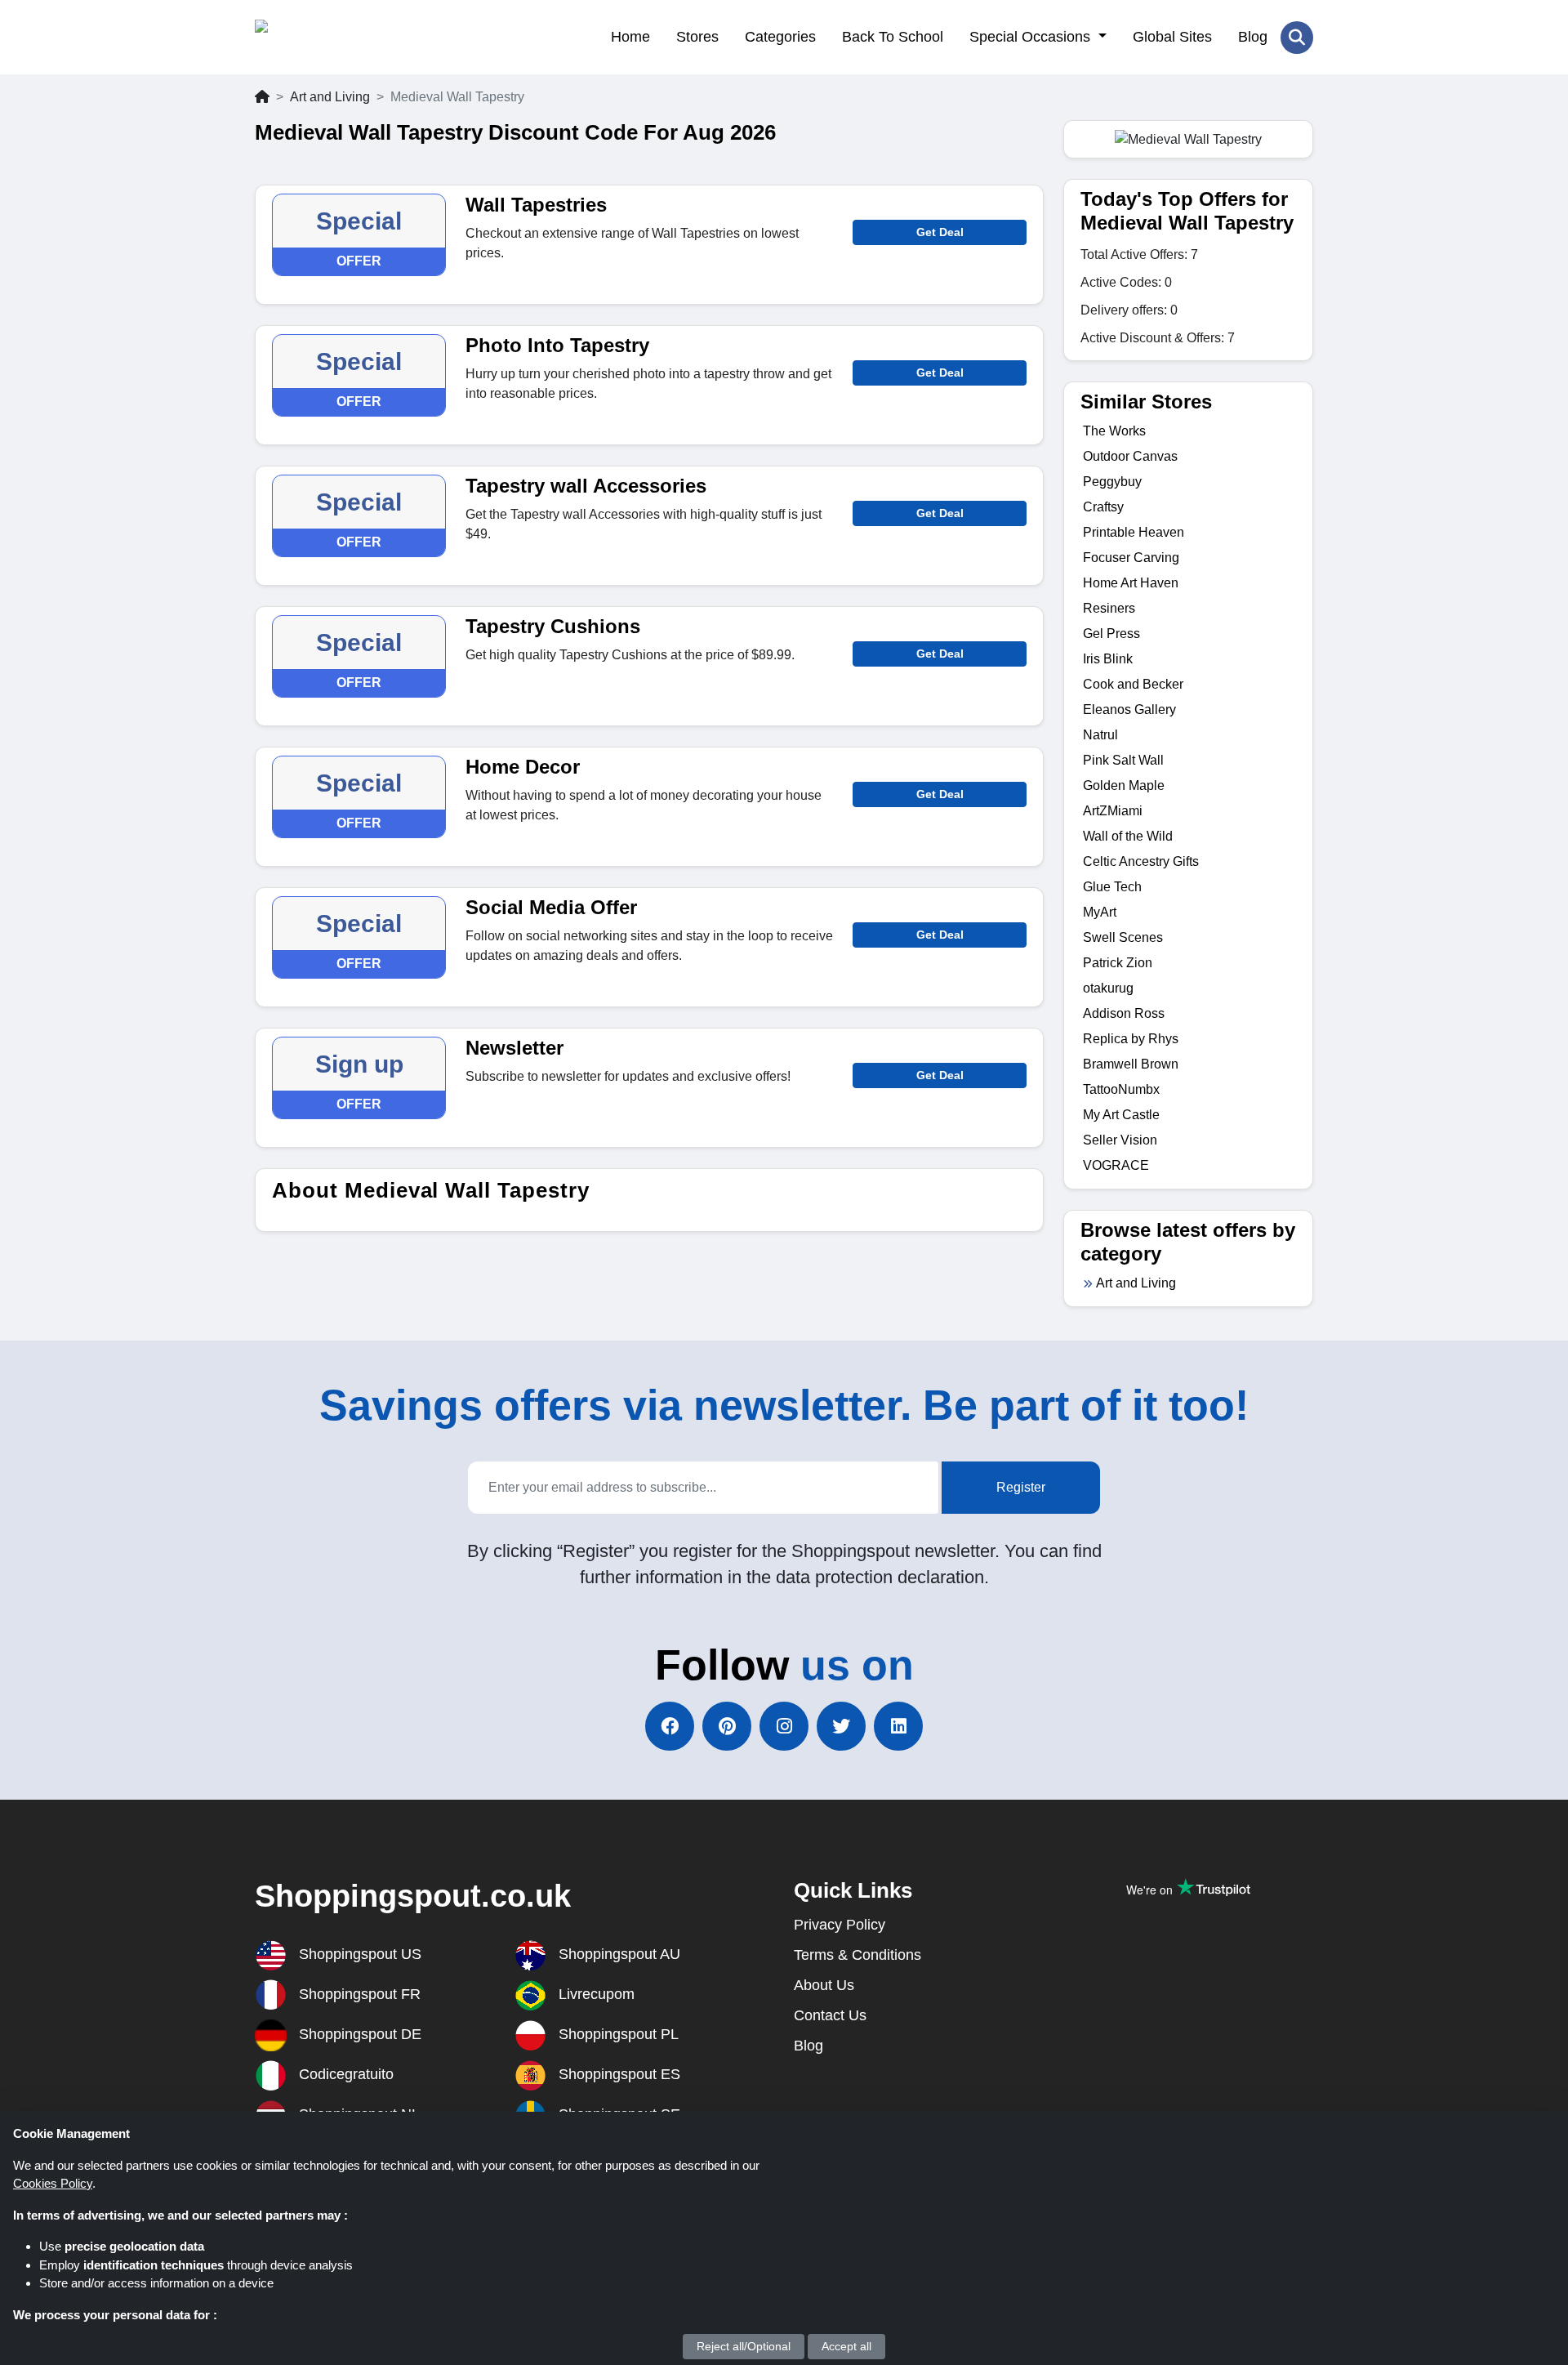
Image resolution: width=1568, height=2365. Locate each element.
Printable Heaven (1134, 532)
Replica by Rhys (1131, 1039)
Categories (780, 37)
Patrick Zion (1118, 963)
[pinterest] (727, 1726)
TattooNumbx (1121, 1089)
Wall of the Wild (1128, 836)
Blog (1253, 37)
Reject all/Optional (744, 2346)
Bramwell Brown (1131, 1064)
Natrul (1100, 735)
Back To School (893, 37)
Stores (697, 37)
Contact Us (830, 2015)
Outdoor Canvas (1130, 456)
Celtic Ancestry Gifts (1141, 861)
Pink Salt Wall (1123, 760)
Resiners (1109, 608)
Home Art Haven (1131, 583)
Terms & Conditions (857, 1955)
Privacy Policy (840, 1925)
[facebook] (670, 1726)
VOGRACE (1116, 1165)
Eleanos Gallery (1129, 709)
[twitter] (841, 1726)
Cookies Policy (53, 2183)
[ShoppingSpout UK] (334, 37)
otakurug (1108, 988)
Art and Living (330, 97)
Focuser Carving (1131, 558)
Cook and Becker (1133, 684)
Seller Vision (1120, 1140)
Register (1021, 1487)
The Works (1114, 431)
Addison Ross (1124, 1013)
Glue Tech (1112, 887)
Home (630, 37)
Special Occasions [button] (1032, 37)
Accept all (846, 2346)
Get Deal (940, 232)
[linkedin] (898, 1726)
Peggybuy (1112, 482)
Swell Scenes (1123, 937)
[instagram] (784, 1726)
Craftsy (1103, 507)
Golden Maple (1124, 785)
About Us (824, 1985)
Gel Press (1111, 634)
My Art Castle (1121, 1115)
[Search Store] (1297, 38)
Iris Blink (1108, 659)
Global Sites (1172, 37)
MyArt (1100, 912)
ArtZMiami (1113, 811)
